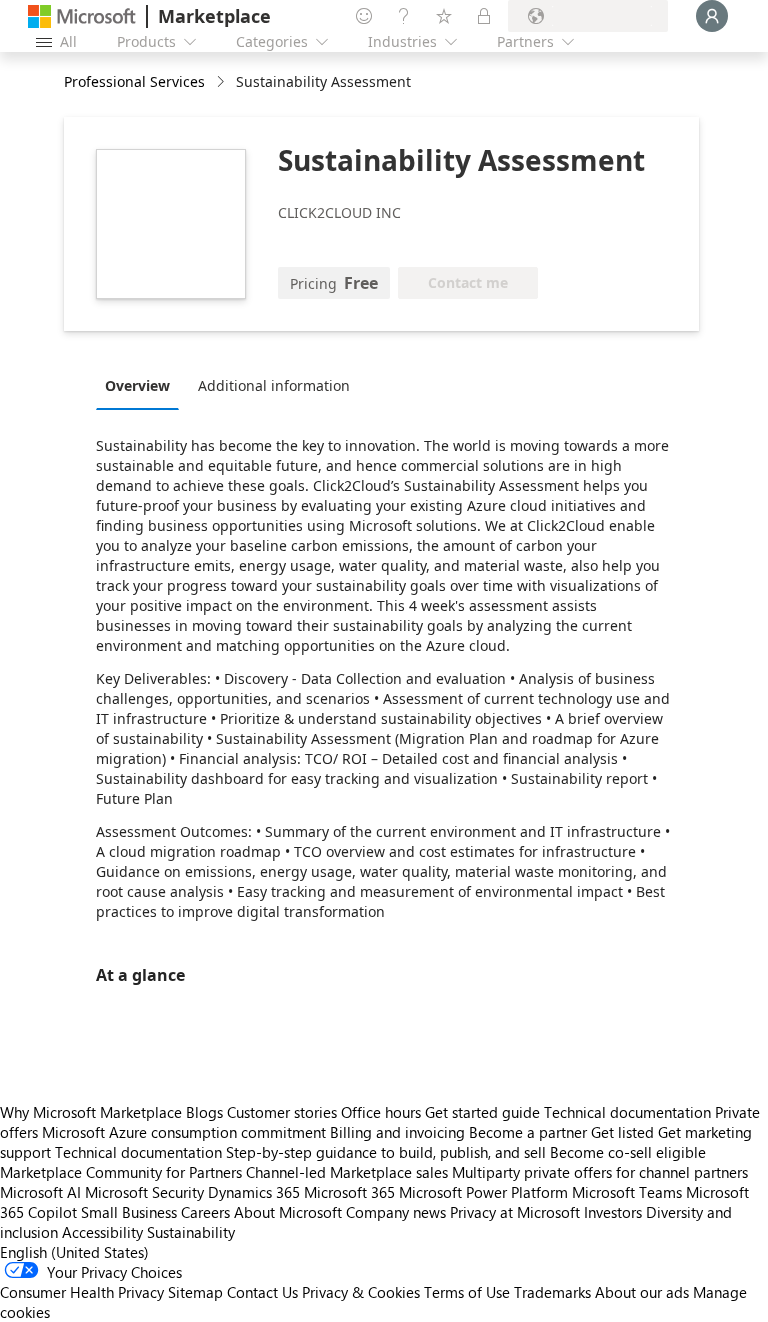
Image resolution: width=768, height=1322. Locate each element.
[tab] (142, 385)
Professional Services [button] (134, 81)
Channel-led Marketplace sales (347, 1172)
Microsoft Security (144, 1192)
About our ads (642, 1292)
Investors (613, 1212)
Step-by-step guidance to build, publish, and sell (386, 1152)
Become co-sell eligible (628, 1152)
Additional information (274, 385)
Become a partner (528, 1132)
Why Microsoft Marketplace (91, 1112)
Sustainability (191, 1232)
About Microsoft (288, 1212)
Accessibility (102, 1232)
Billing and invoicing (397, 1132)
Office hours (381, 1112)
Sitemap (195, 1292)
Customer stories (282, 1112)
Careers (205, 1212)
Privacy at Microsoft (515, 1212)
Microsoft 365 (349, 1192)
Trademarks (552, 1292)
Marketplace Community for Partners (121, 1172)
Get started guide (482, 1112)
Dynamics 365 (254, 1192)
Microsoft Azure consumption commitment (186, 1132)
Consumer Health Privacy (82, 1292)
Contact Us (262, 1292)
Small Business (129, 1212)
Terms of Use (467, 1292)
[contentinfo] (222, 82)
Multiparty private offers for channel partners (600, 1172)
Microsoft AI (40, 1192)
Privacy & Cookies (361, 1292)
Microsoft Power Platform (483, 1192)
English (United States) (74, 1252)
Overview (137, 385)
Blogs (204, 1112)
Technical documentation (627, 1112)
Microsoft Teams (627, 1192)
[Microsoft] (82, 16)
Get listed (622, 1132)
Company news (396, 1212)
